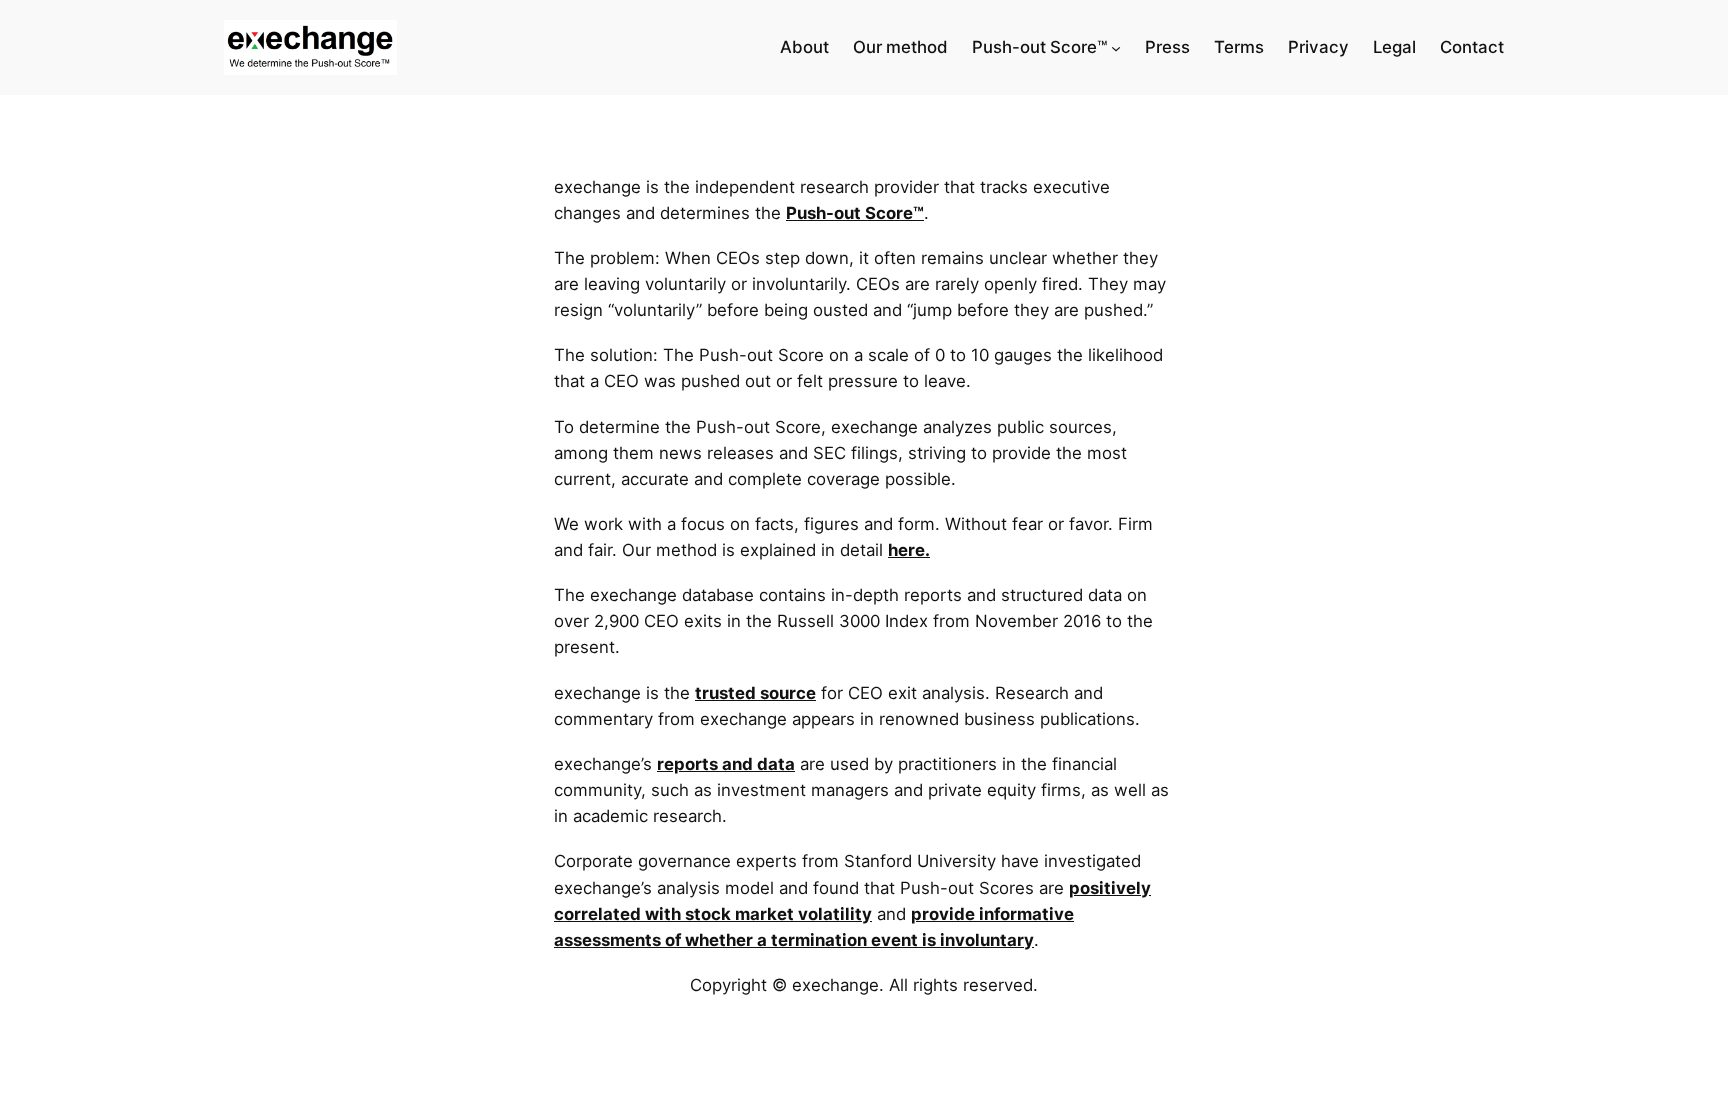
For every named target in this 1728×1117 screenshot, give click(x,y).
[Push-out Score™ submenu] (1116, 48)
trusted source (755, 693)
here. (909, 550)
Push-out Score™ (855, 213)
